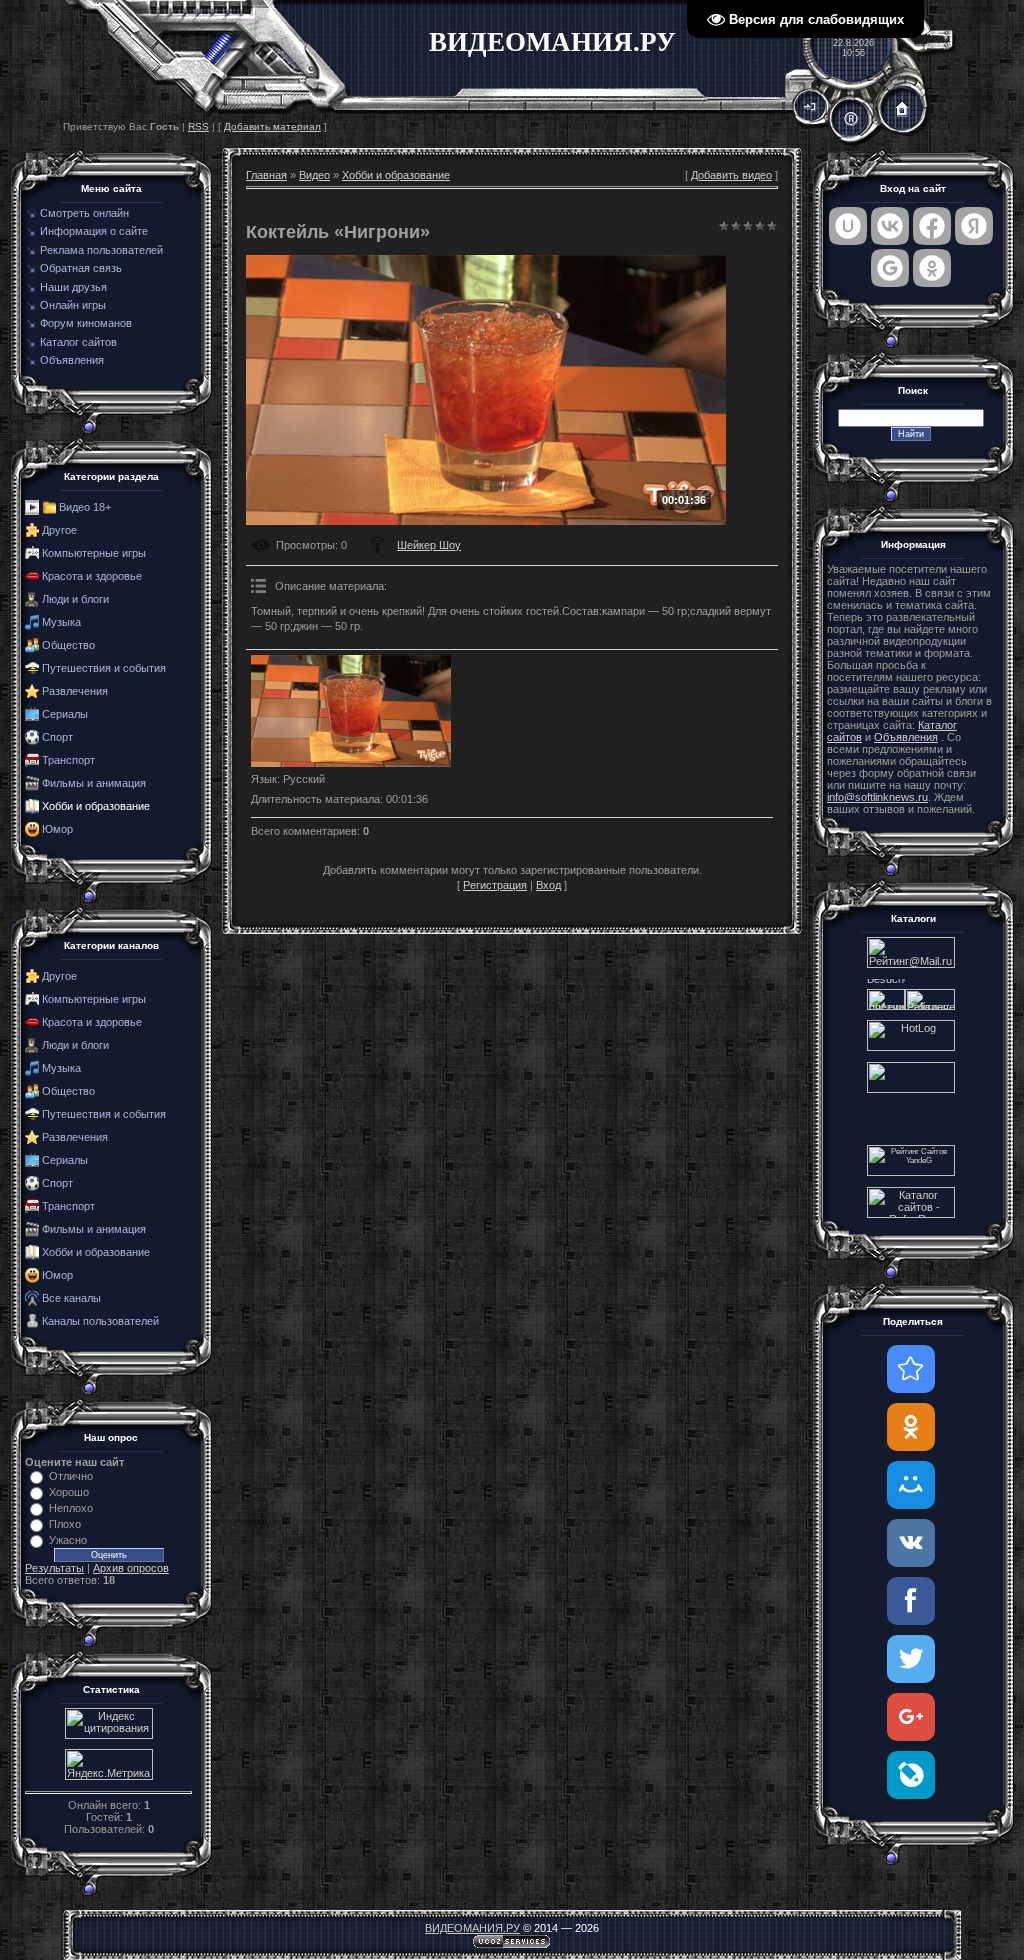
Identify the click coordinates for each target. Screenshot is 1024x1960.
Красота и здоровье (92, 576)
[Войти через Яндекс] (974, 226)
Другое (59, 530)
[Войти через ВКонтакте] (890, 226)
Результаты (54, 1568)
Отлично (71, 1476)
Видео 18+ (85, 507)
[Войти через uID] (848, 226)
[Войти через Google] (890, 268)
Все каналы (71, 1298)
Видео (314, 175)
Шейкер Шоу (429, 545)
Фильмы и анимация (94, 783)
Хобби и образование (96, 806)
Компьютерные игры (94, 553)
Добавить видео (731, 175)
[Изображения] (351, 711)
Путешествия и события (104, 668)
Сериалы (65, 714)
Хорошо (69, 1492)
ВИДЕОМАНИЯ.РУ (472, 1928)
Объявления (906, 737)
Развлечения (75, 691)
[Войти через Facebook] (932, 226)
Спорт (57, 737)
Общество (68, 645)
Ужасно (68, 1540)
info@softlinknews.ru (877, 797)
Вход (548, 885)
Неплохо (71, 1508)
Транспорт (68, 760)
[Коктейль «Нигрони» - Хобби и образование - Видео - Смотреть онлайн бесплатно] (911, 1369)
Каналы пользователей (100, 1321)
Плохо (65, 1524)
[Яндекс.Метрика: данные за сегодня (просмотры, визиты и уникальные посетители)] (109, 1764)
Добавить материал (272, 126)
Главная (266, 175)
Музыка (61, 622)
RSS (198, 126)
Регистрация (495, 885)
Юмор (57, 829)
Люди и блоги (75, 599)
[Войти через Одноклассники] (932, 268)
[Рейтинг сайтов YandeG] (911, 1173)
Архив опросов (131, 1568)
